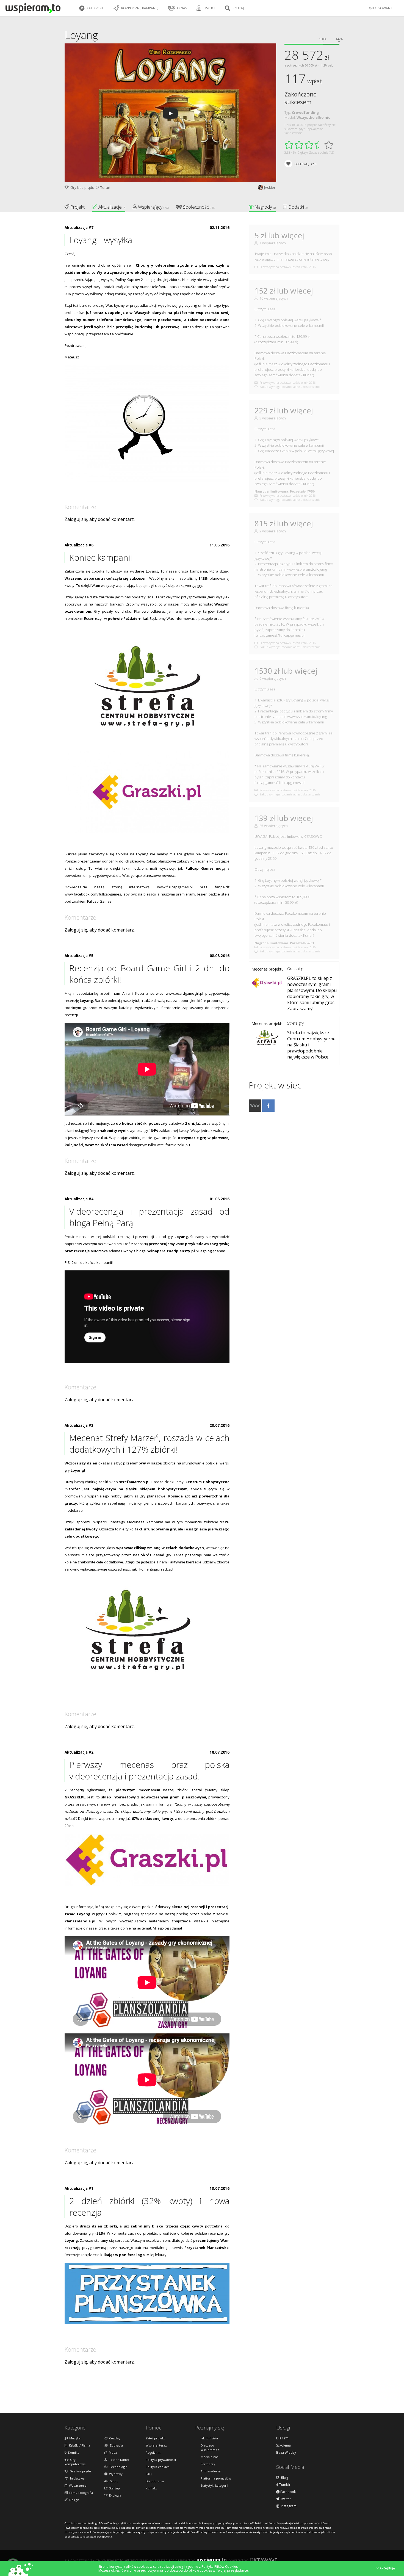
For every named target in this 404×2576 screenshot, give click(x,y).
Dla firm (282, 2438)
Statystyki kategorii (214, 2485)
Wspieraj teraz (156, 2445)
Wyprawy (115, 2474)
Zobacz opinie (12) (322, 152)
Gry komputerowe (75, 2462)
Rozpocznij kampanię (139, 8)
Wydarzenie (77, 2485)
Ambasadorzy (211, 2471)
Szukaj (238, 8)
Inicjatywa (77, 2478)
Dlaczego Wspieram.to (210, 2448)
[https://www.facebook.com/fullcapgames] (268, 1110)
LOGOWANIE (383, 8)
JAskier (270, 187)
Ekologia (114, 2495)
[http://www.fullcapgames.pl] (255, 1110)
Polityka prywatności (161, 2460)
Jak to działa (209, 2438)
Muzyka (74, 2438)
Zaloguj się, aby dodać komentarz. (100, 519)
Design (73, 2500)
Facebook (288, 2492)
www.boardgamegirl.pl (184, 993)
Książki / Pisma (79, 2445)
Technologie (117, 2467)
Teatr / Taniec (118, 2460)
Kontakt (151, 2488)
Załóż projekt (155, 2438)
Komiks (73, 2452)
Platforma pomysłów (216, 2478)
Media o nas (209, 2457)
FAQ (149, 2474)
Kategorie (95, 8)
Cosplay (114, 2438)
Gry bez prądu (81, 187)
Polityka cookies (157, 2467)
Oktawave (264, 2560)
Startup (114, 2488)
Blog (284, 2478)
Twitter (285, 2499)
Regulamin (153, 2452)
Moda (112, 2452)
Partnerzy (208, 2464)
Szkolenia (283, 2445)
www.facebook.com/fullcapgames (93, 894)
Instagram (288, 2506)
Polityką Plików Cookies (220, 2567)
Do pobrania (155, 2481)
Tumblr (284, 2485)
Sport (113, 2481)
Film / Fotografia (80, 2493)
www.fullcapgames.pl (175, 887)
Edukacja (116, 2445)
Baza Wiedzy (286, 2453)
